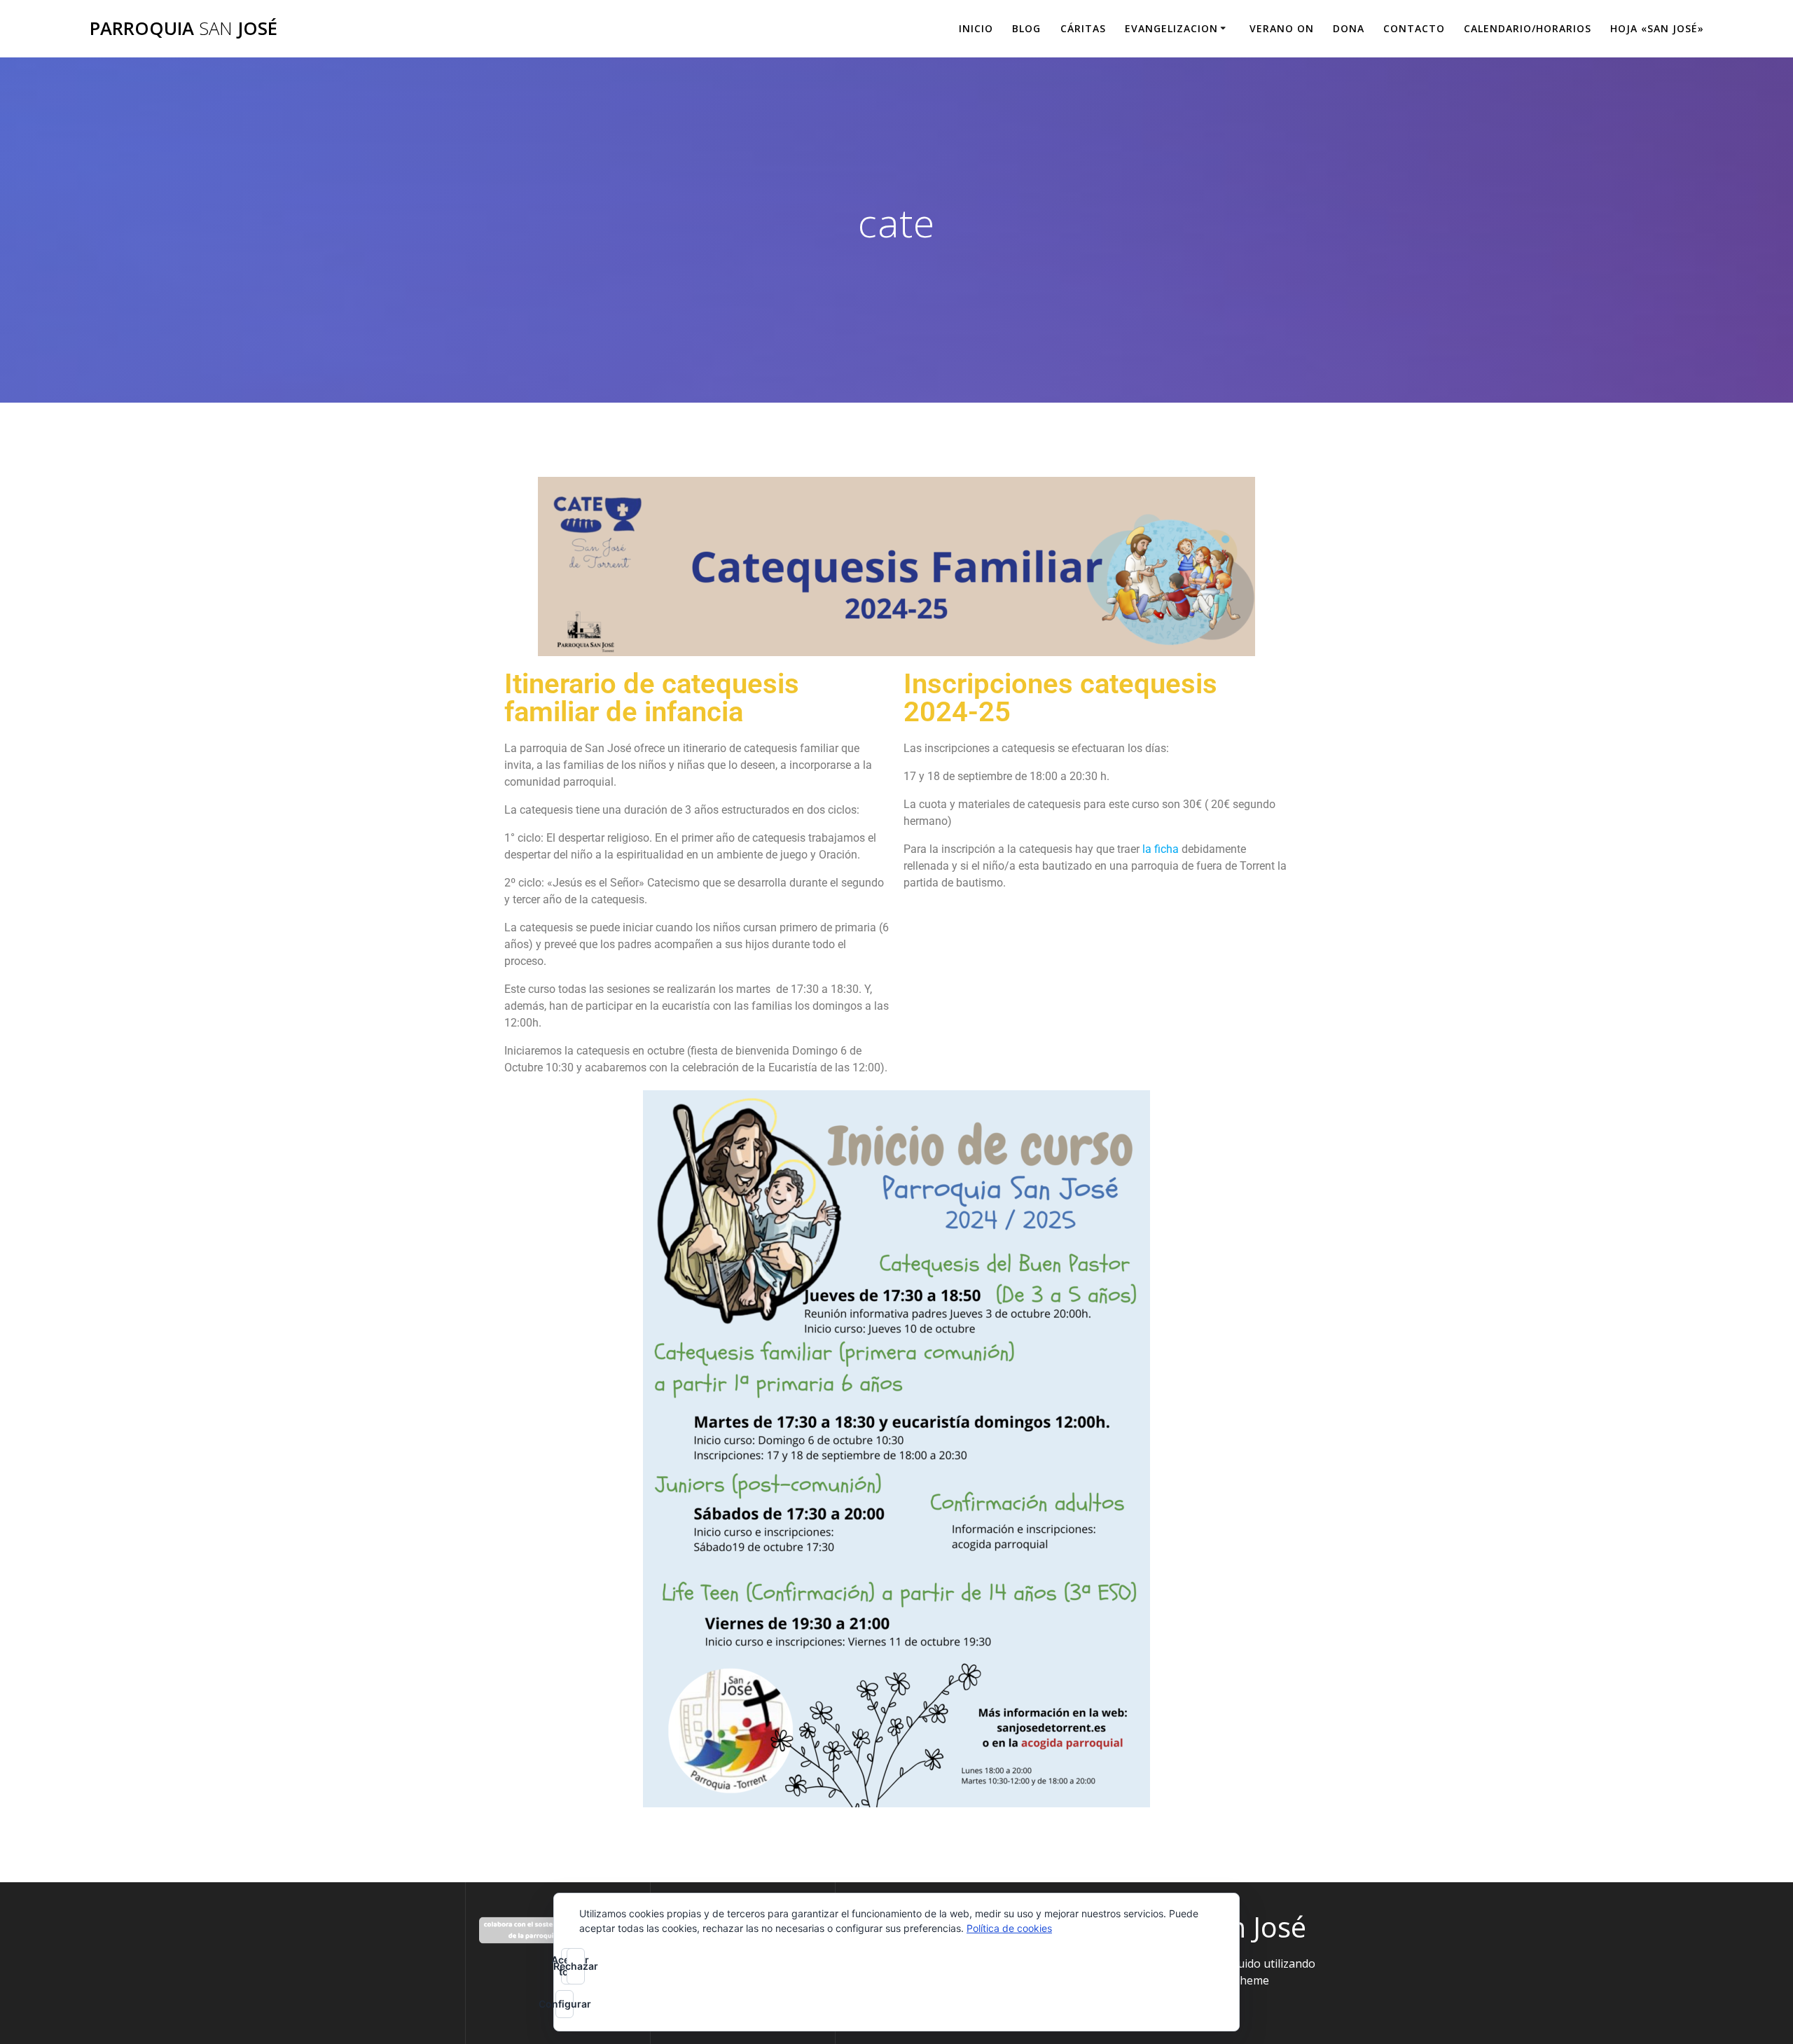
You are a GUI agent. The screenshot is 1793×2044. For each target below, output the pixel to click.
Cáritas (1083, 28)
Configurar (565, 2004)
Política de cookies (1009, 1928)
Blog (1026, 28)
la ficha (1161, 849)
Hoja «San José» (1657, 28)
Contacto (1414, 28)
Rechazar (576, 1966)
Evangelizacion (1171, 28)
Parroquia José (184, 29)
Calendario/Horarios (1528, 28)
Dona (1349, 28)
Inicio (976, 28)
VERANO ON (1282, 28)
